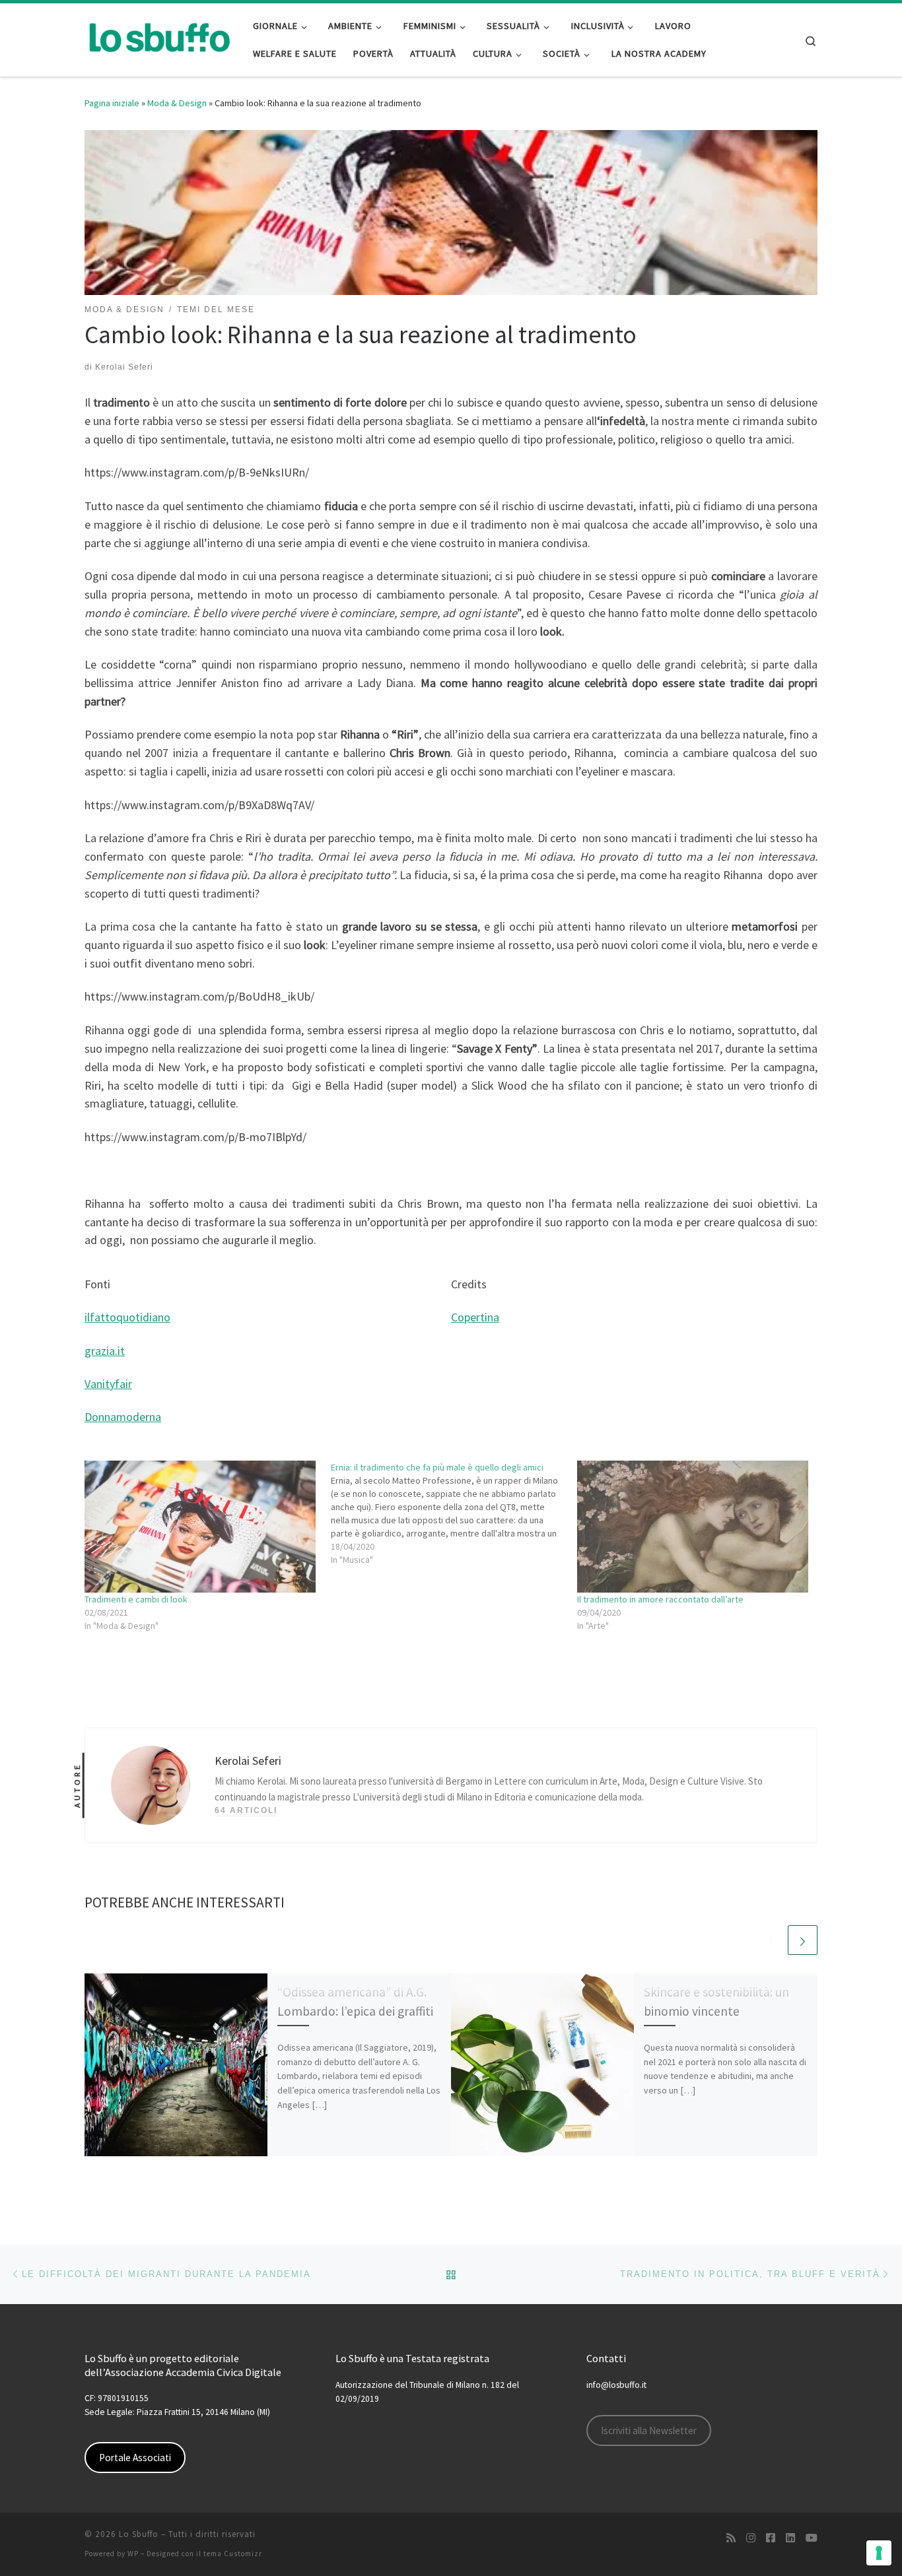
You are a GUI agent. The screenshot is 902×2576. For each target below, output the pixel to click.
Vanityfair (108, 1384)
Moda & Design (177, 103)
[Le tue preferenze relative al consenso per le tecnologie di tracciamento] (879, 2553)
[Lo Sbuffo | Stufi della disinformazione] (159, 37)
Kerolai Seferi (124, 367)
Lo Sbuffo (139, 2534)
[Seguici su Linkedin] (790, 2538)
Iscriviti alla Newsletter (649, 2430)
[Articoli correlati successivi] (803, 1940)
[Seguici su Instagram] (751, 2538)
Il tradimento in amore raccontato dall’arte (660, 1599)
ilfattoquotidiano (127, 1317)
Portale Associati (135, 2458)
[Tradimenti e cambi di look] (201, 1527)
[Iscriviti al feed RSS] (731, 2538)
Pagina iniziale (112, 103)
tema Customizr (233, 2554)
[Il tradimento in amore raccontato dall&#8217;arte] (694, 1527)
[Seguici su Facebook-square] (771, 2538)
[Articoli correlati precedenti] (771, 1940)
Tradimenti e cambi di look (136, 1599)
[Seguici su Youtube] (812, 2538)
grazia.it (105, 1351)
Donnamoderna (123, 1417)
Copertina (475, 1317)
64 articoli (246, 1810)
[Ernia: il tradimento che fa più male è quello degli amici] (454, 1513)
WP (133, 2554)
